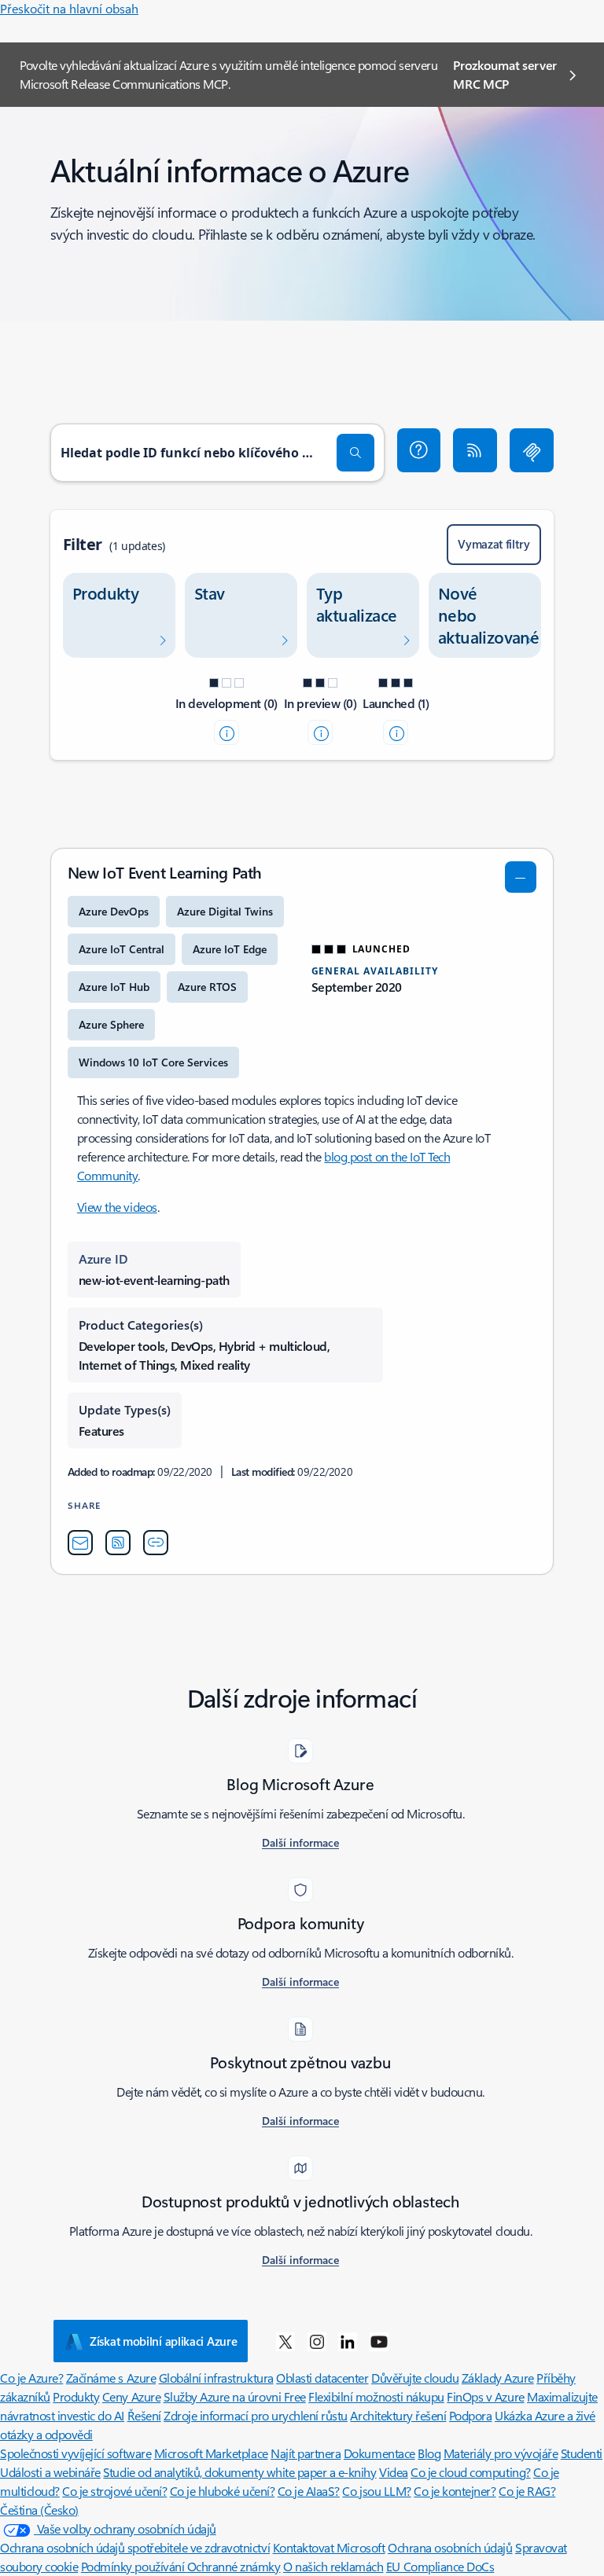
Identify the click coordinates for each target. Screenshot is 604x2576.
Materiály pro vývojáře (501, 2453)
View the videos (117, 1207)
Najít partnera (306, 2453)
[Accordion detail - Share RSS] (118, 1543)
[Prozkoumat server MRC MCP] (532, 450)
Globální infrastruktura (216, 2378)
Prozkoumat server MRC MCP (505, 74)
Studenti (582, 2453)
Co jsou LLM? (376, 2491)
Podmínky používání (134, 2566)
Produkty (76, 2396)
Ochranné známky (234, 2566)
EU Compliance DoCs (440, 2566)
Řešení (144, 2415)
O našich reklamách (333, 2566)
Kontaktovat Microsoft (329, 2547)
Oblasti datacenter (322, 2378)
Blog (429, 2453)
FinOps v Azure (485, 2396)
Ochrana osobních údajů (450, 2547)
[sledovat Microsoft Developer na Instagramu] (317, 2341)
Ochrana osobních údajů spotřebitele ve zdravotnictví (135, 2547)
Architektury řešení (398, 2415)
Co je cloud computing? (470, 2472)
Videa (394, 2472)
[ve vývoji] (226, 732)
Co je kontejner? (455, 2491)
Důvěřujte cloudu (415, 2378)
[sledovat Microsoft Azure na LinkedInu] (348, 2341)
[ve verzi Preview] (320, 732)
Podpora (471, 2415)
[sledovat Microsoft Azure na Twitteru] (285, 2341)
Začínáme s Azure (111, 2378)
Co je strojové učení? (114, 2491)
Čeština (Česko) (39, 2510)
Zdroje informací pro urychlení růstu (256, 2415)
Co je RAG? (527, 2491)
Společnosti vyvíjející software (75, 2453)
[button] (419, 450)
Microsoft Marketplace (211, 2453)
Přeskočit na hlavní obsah (69, 8)
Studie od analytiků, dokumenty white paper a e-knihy (239, 2472)
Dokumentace (379, 2453)
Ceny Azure (131, 2396)
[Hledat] (355, 453)
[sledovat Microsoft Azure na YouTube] (379, 2341)
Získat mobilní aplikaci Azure (163, 2341)
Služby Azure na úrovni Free (235, 2396)
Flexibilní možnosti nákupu (376, 2396)
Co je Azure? (31, 2378)
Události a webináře (50, 2472)
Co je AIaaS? (309, 2491)
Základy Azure (498, 2378)
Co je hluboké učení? (222, 2491)
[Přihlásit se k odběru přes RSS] (475, 450)
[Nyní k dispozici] (396, 732)
